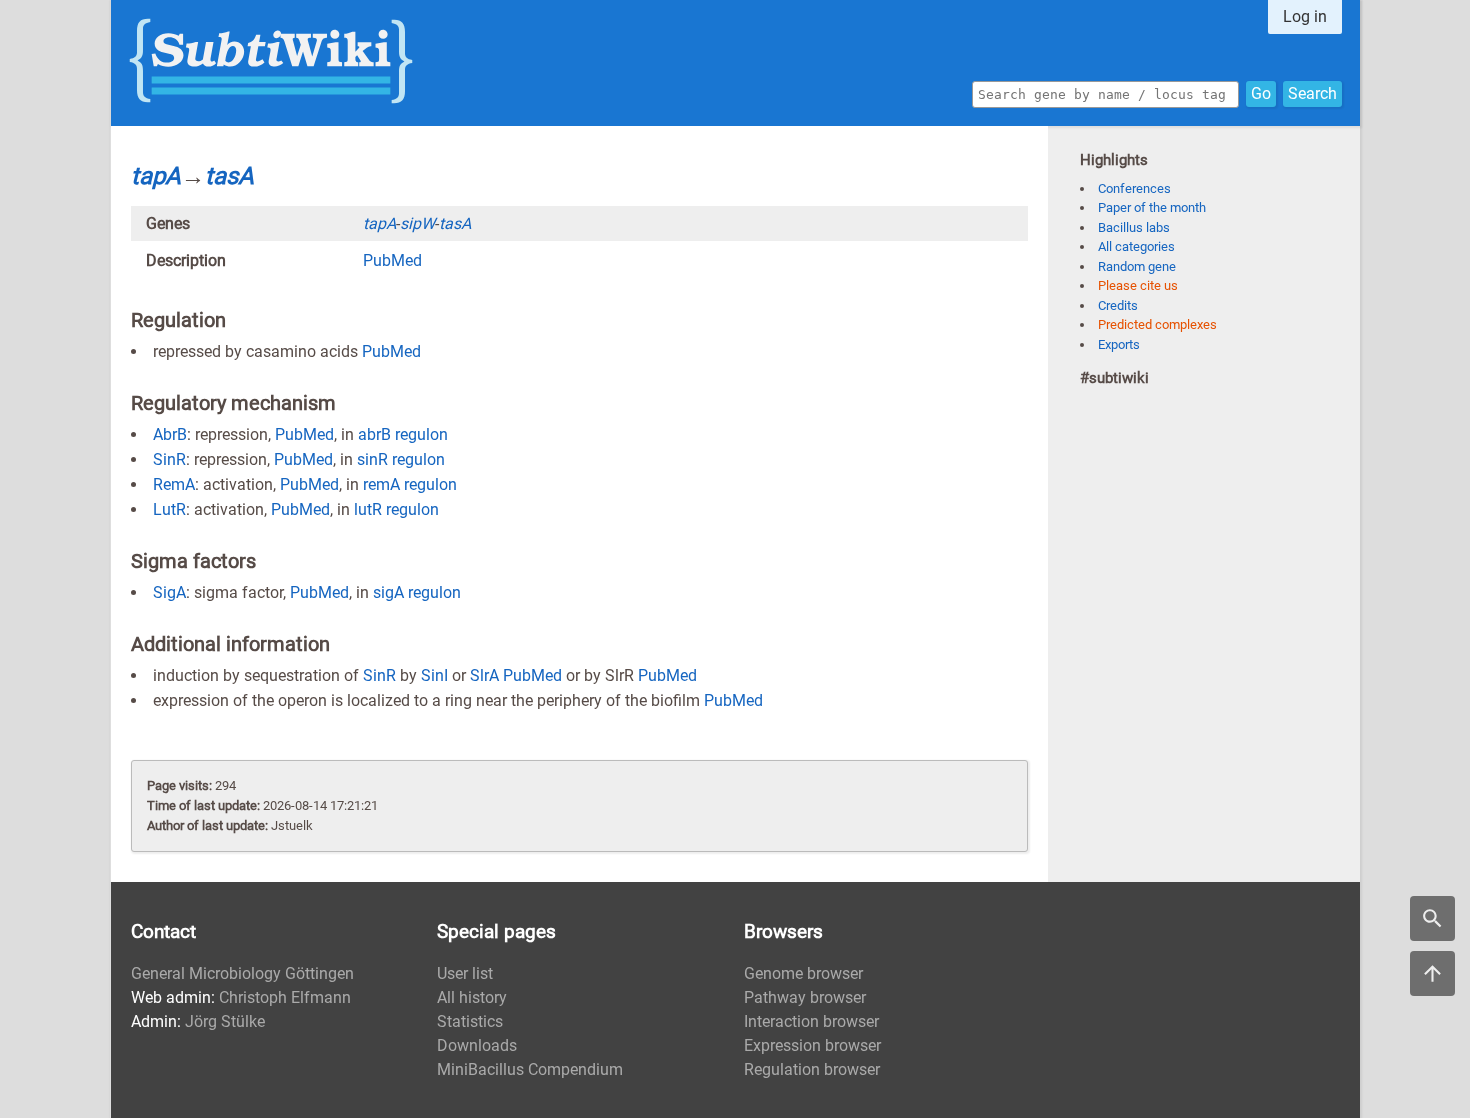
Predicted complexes (1157, 324)
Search (1312, 93)
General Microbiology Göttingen (242, 973)
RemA (174, 484)
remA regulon (410, 484)
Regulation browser (812, 1069)
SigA (169, 592)
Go (1261, 93)
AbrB (170, 434)
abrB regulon (403, 434)
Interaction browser (811, 1021)
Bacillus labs (1134, 227)
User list (465, 973)
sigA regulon (417, 592)
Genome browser (803, 973)
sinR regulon (401, 459)
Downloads (477, 1045)
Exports (1119, 344)
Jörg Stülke (225, 1021)
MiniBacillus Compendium (530, 1069)
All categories (1136, 246)
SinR (169, 459)
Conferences (1134, 188)
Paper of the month (1152, 207)
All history (472, 997)
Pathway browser (805, 997)
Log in (1305, 16)
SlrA (484, 675)
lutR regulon (396, 509)
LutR (169, 509)
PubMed (392, 260)
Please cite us (1138, 285)
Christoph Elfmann (285, 997)
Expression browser (812, 1045)
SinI (434, 675)
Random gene (1137, 266)
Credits (1118, 305)
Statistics (470, 1021)
